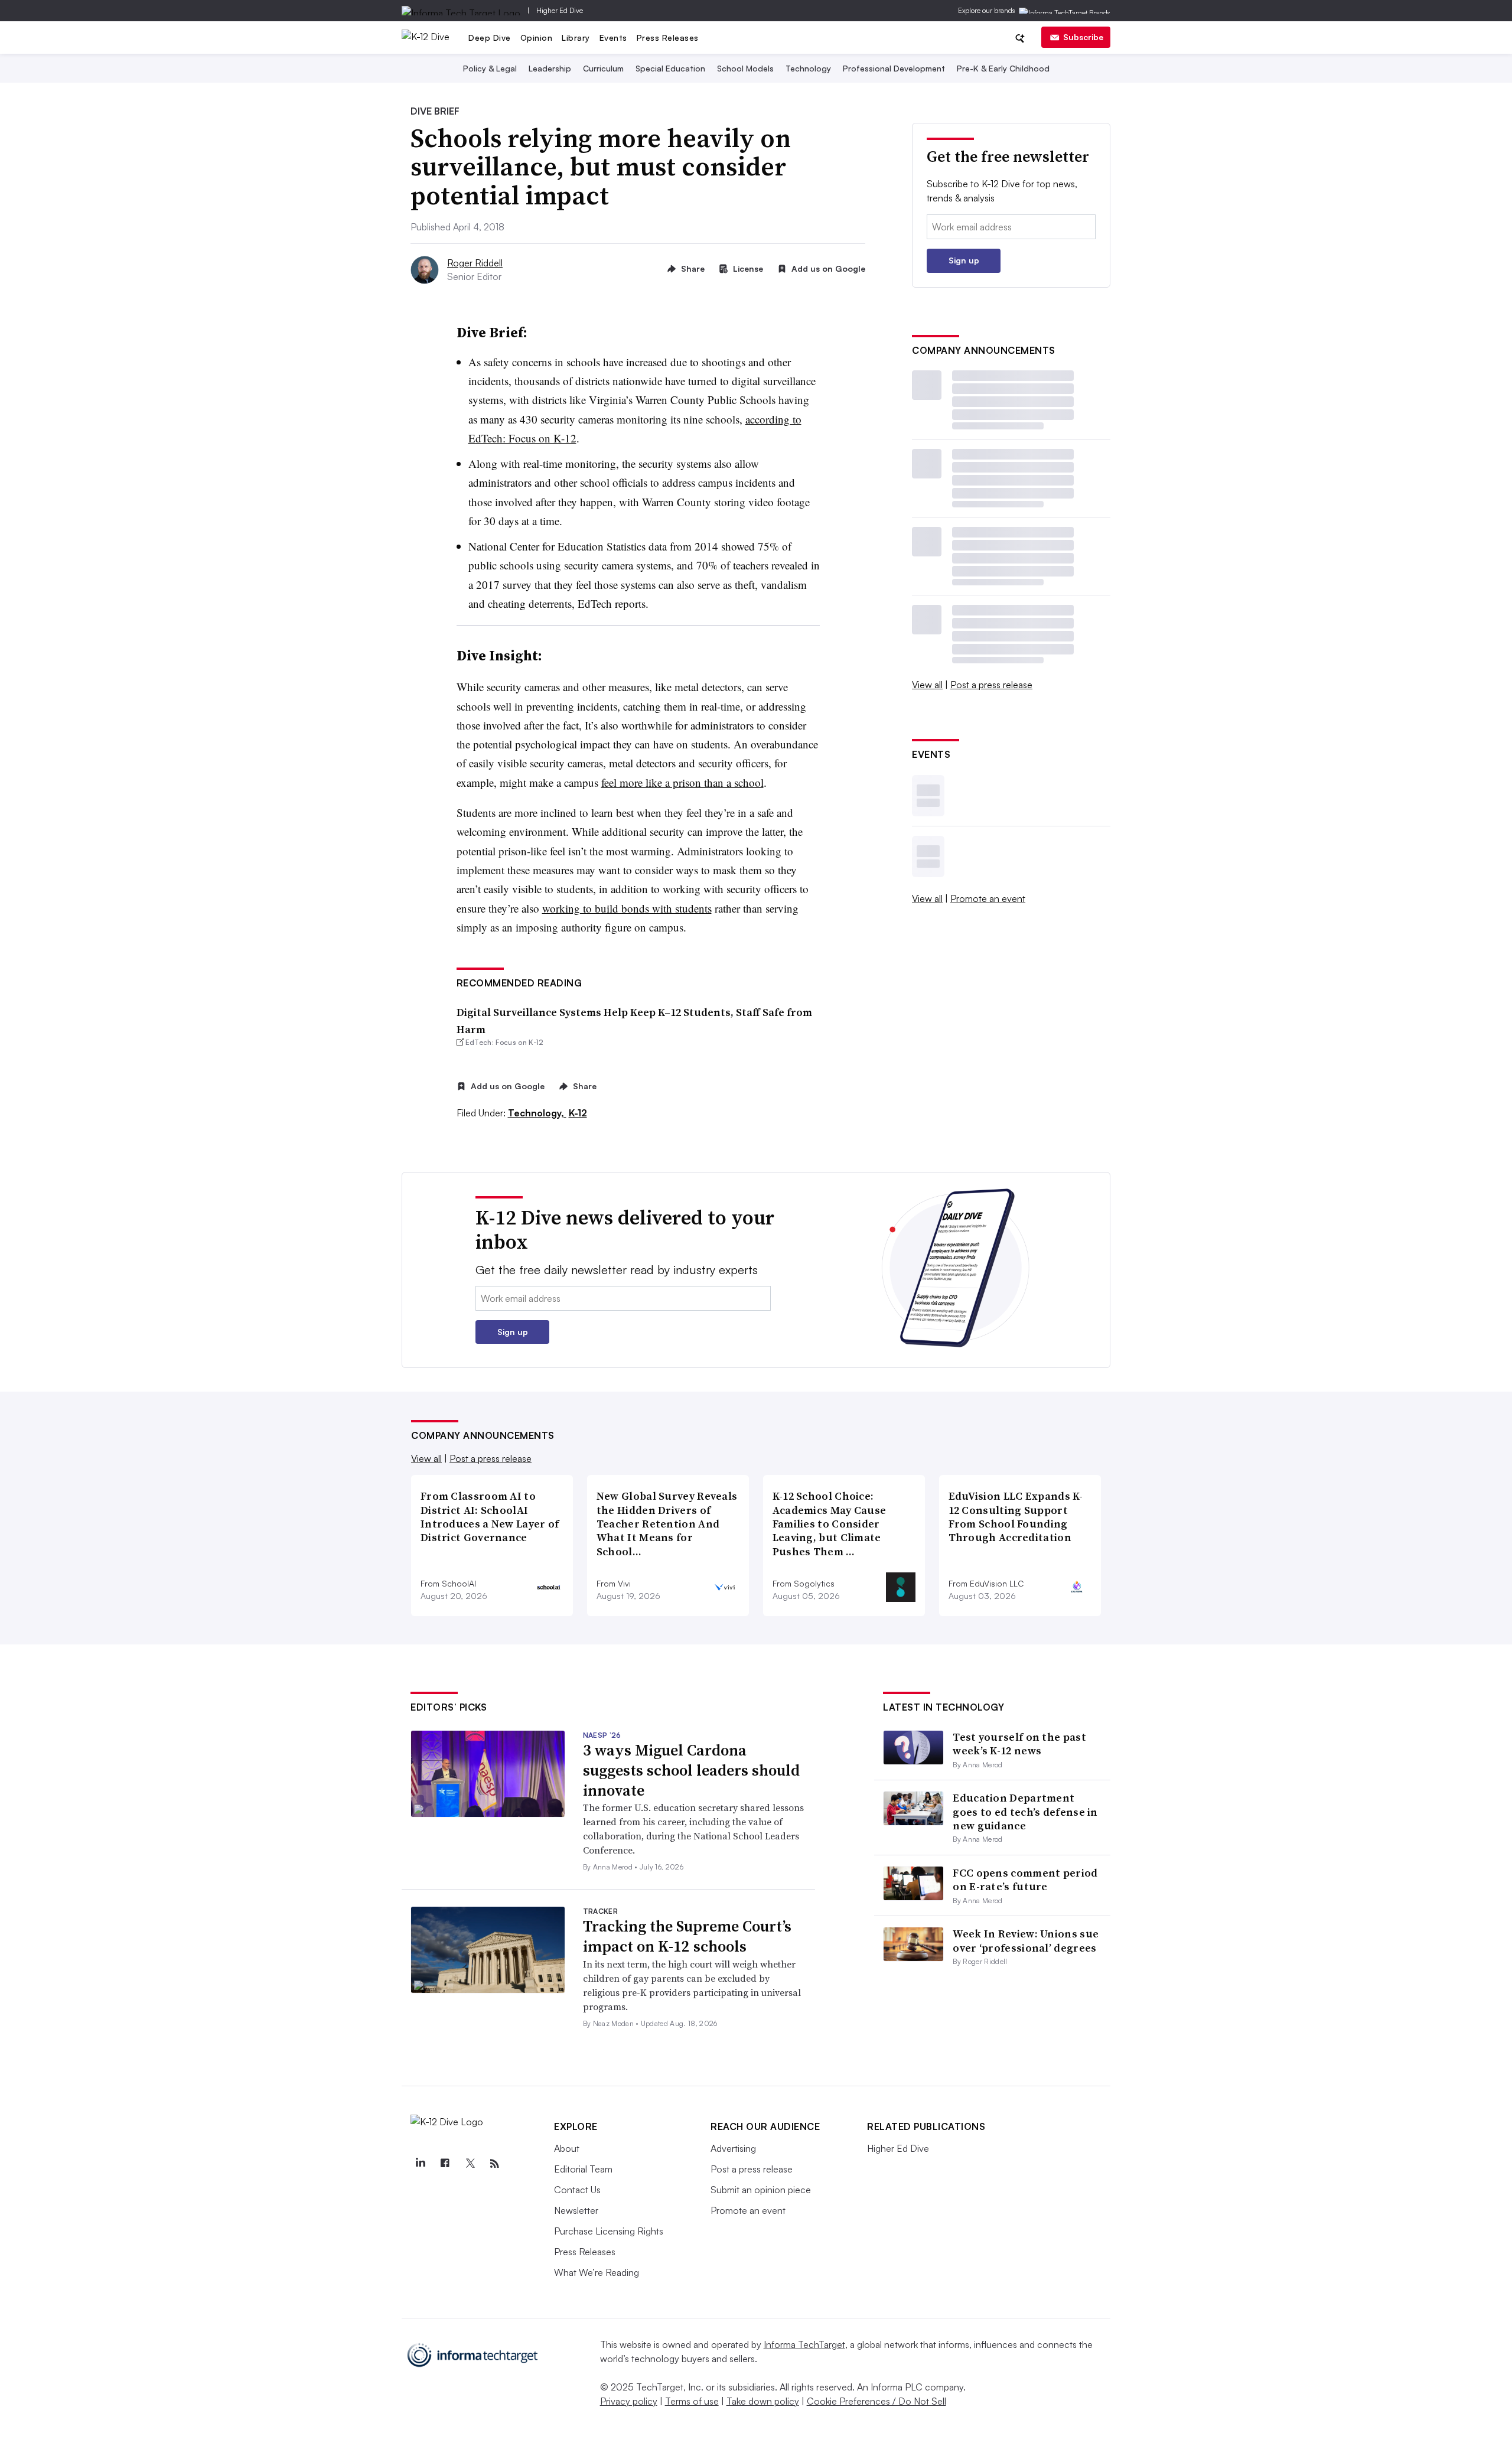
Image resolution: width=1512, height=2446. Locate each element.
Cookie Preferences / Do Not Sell (876, 2401)
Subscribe (1083, 37)
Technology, (537, 1113)
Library (576, 38)
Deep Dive (490, 38)
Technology (808, 68)
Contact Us (577, 2190)
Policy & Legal (490, 68)
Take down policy (763, 2401)
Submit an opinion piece (761, 2190)
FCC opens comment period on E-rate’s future (1025, 1880)
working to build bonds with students (627, 908)
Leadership (550, 68)
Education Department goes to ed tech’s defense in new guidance (1025, 1812)
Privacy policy (629, 2401)
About (567, 2148)
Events (613, 38)
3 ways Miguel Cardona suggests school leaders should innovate (691, 1770)
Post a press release (991, 685)
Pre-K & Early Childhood (1003, 68)
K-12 (578, 1113)
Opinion (537, 38)
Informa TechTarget (804, 2344)
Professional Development (894, 68)
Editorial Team (583, 2169)
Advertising (733, 2148)
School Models (745, 68)
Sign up (964, 260)
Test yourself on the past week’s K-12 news (1019, 1744)
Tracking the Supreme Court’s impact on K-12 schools (687, 1936)
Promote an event (988, 898)
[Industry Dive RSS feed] (494, 2164)
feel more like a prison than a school (682, 782)
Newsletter (576, 2210)
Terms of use (692, 2401)
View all (927, 685)
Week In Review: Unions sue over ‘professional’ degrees (1026, 1940)
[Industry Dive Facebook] (445, 2164)
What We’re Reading (597, 2272)
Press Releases (668, 38)
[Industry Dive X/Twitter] (470, 2164)
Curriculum (603, 68)
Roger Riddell (475, 263)
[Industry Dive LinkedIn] (420, 2164)
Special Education (670, 68)
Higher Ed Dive (560, 10)
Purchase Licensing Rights (609, 2231)
